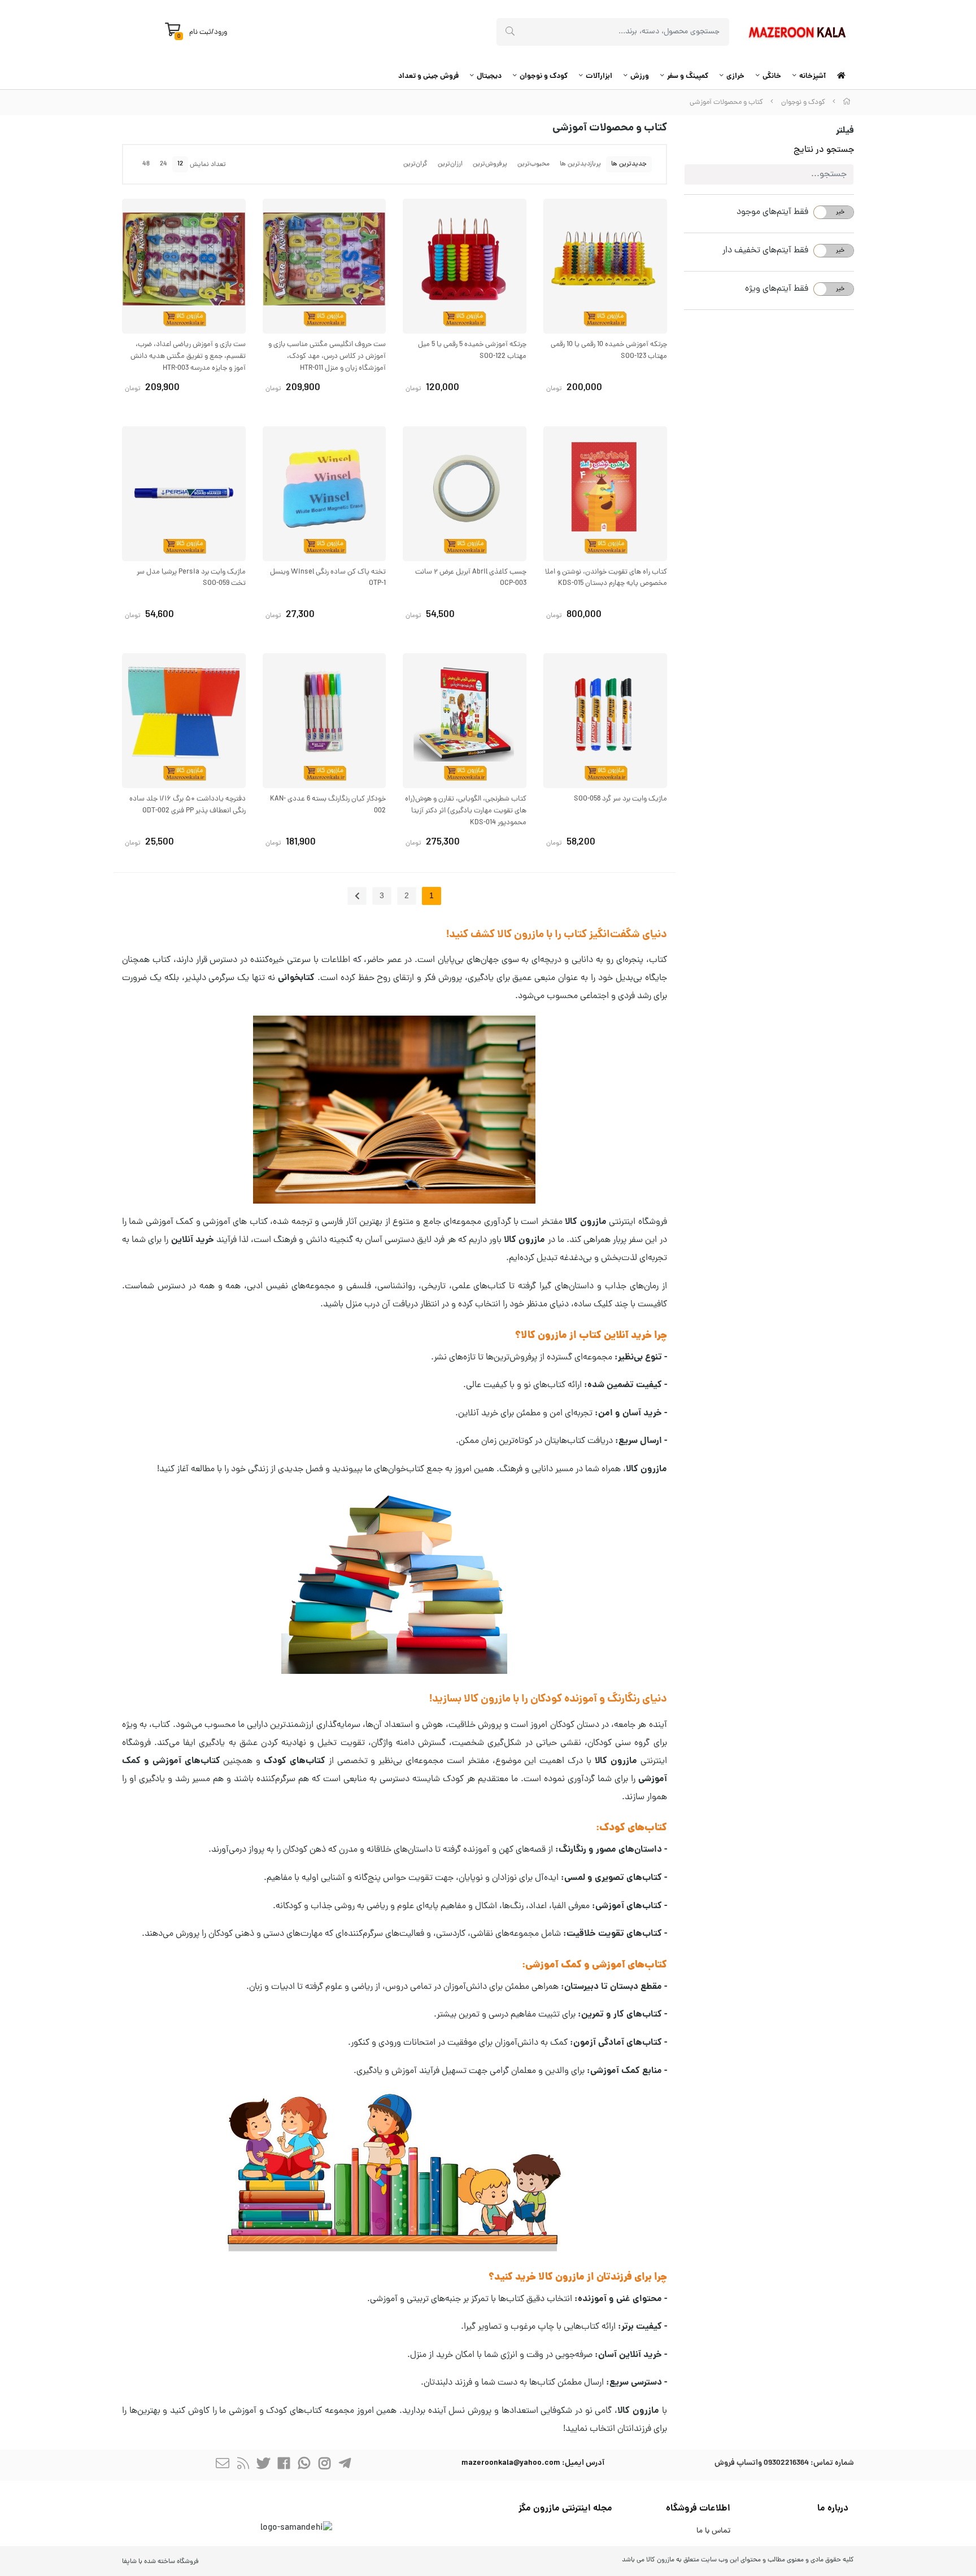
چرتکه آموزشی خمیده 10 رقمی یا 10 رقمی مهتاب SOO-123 (609, 351)
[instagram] (324, 2465)
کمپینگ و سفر (688, 76)
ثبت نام (200, 32)
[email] (223, 2465)
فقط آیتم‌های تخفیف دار (765, 251)
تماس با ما (713, 2531)
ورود (221, 32)
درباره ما (833, 2509)
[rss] (243, 2465)
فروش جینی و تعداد (428, 76)
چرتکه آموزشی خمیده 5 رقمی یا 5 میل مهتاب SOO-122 (472, 351)
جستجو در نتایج (824, 150)
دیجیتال (489, 76)
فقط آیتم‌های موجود (772, 212)
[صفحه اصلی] (847, 102)
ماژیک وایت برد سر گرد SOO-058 (620, 799)
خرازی (735, 76)
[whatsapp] (304, 2465)
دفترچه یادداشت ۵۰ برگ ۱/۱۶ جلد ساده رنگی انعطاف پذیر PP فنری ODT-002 (188, 805)
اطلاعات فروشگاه (698, 2509)
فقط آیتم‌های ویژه (777, 289)
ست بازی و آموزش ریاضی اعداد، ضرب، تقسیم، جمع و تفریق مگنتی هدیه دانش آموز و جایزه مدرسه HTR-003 (188, 357)
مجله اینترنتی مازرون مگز (565, 2509)
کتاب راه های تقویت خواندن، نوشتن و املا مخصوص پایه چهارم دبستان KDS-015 (606, 578)
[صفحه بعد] (357, 896)
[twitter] (263, 2465)
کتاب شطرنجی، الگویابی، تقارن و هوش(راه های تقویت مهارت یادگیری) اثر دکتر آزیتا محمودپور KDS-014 (466, 811)
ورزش (640, 76)
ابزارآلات (599, 76)
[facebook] (284, 2465)
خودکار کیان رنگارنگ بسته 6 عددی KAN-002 (328, 805)
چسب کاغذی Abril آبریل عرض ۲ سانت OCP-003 (471, 578)
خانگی (772, 76)
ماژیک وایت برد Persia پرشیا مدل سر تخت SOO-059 (191, 578)
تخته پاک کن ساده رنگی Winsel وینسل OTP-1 (328, 578)
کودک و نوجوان (544, 76)
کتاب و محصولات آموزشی (726, 102)
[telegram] (345, 2465)
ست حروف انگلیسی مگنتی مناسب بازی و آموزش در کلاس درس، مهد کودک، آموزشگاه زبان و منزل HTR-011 (327, 357)
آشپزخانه (812, 76)
